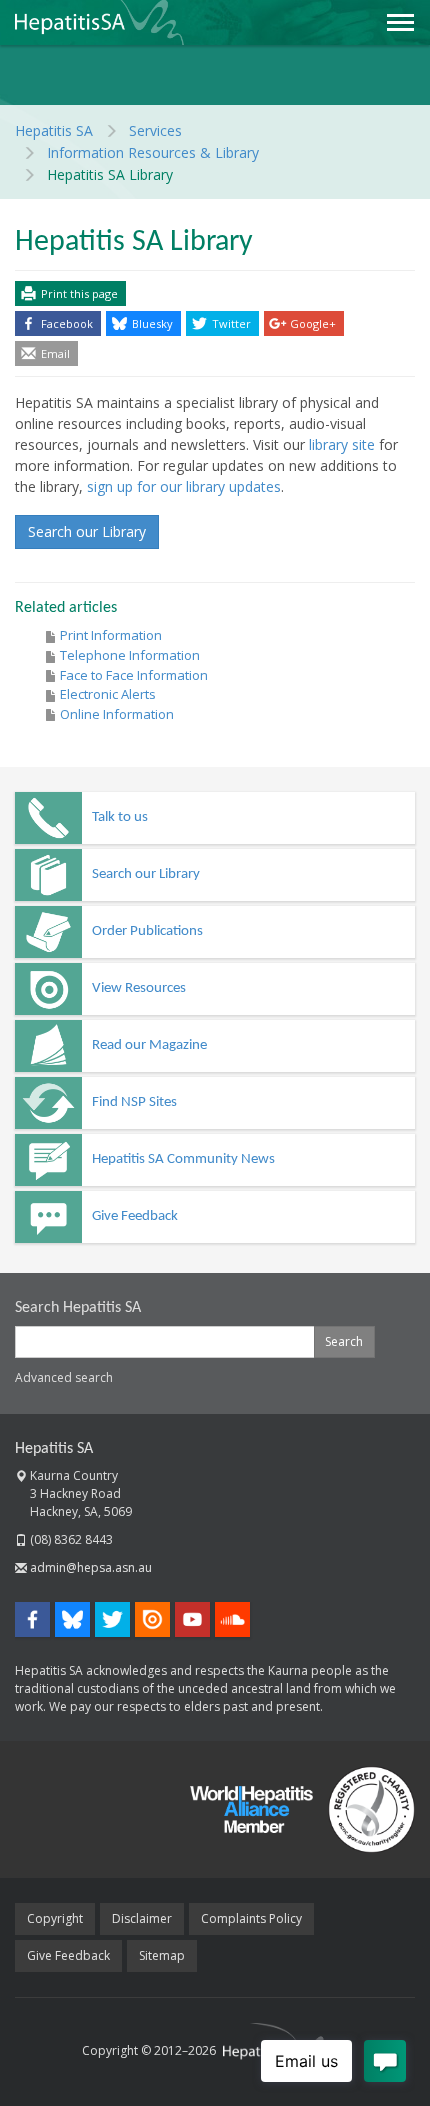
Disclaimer (142, 1918)
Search (344, 1341)
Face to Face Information (134, 675)
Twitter (231, 323)
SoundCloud (232, 1619)
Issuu (152, 1619)
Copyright (55, 1918)
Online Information (117, 714)
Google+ (313, 323)
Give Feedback (68, 1955)
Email (55, 353)
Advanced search (64, 1377)
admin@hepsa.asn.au (91, 1567)
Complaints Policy (251, 1918)
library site (342, 444)
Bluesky (152, 323)
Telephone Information (130, 655)
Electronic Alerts (108, 694)
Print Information (111, 635)
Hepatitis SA (54, 1449)
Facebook (67, 323)
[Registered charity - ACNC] (364, 1809)
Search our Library (87, 531)
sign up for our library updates (184, 486)
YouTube (192, 1619)
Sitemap (162, 1955)
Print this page (79, 293)
